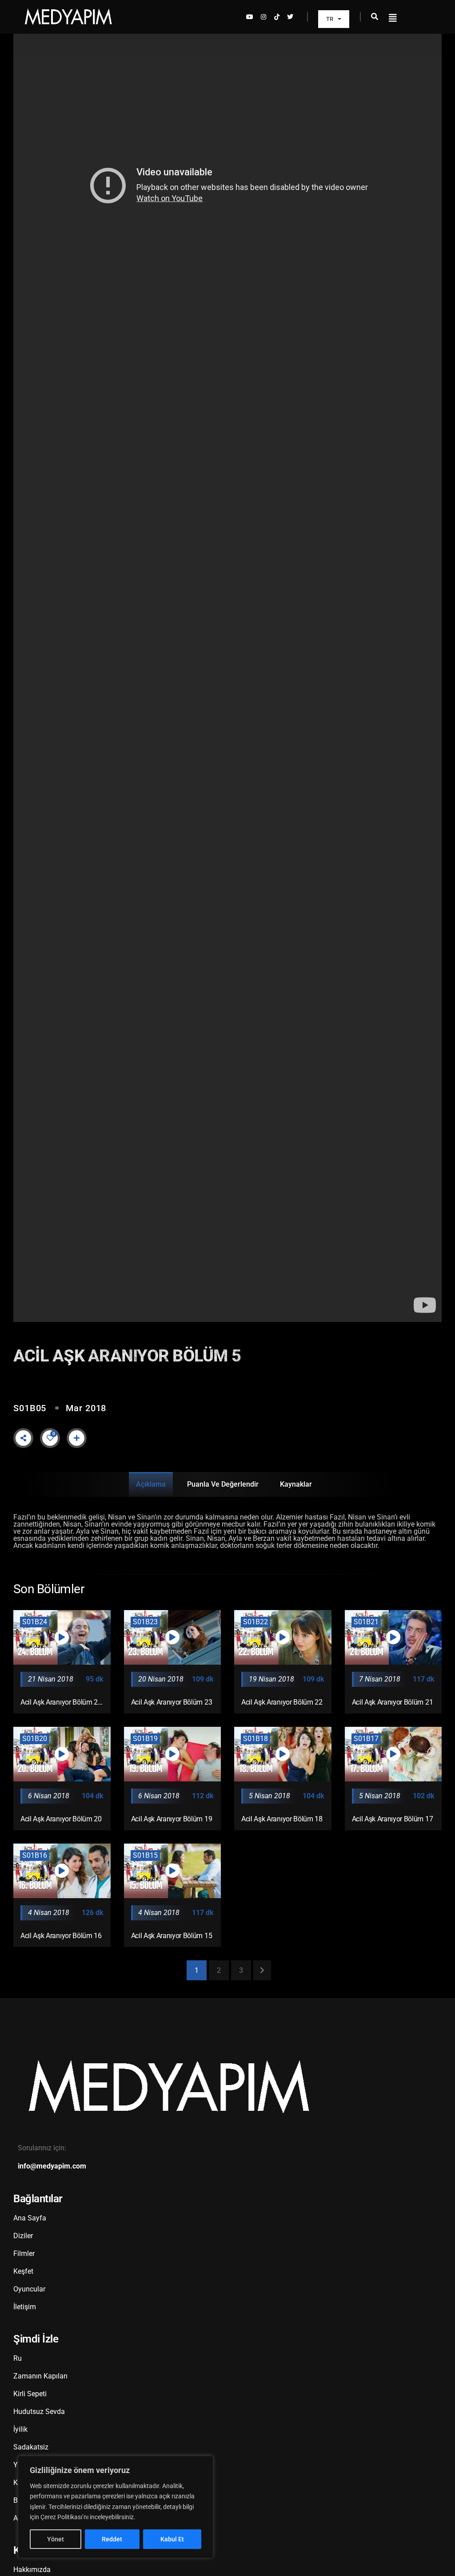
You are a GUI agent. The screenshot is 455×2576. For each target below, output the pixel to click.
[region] (116, 2507)
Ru (18, 2358)
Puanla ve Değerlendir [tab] (223, 1484)
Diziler (23, 2236)
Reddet (112, 2539)
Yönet (56, 2539)
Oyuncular (29, 2289)
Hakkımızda (32, 2570)
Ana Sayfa (30, 2218)
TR (330, 19)
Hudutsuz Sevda (39, 2412)
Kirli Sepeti (30, 2394)
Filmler (24, 2254)
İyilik (20, 2429)
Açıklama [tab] (151, 1484)
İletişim (25, 2307)
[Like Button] (50, 1438)
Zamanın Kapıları (40, 2376)
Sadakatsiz (31, 2447)
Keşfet (23, 2271)
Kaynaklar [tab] (296, 1484)
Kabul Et (172, 2539)
